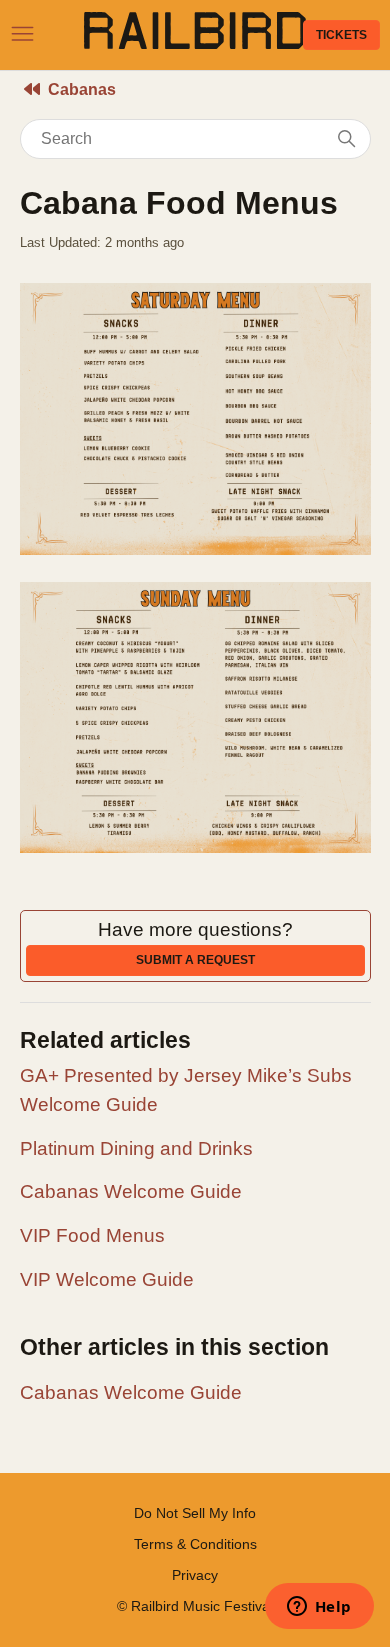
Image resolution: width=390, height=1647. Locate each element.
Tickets (341, 35)
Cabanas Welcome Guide (131, 1191)
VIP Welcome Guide (107, 1279)
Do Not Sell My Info (195, 1513)
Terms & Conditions (195, 1544)
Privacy (195, 1575)
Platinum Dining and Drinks (136, 1148)
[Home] (195, 42)
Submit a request (195, 960)
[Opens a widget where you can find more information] (319, 1608)
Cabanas (82, 89)
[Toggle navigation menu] (22, 34)
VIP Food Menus (92, 1235)
